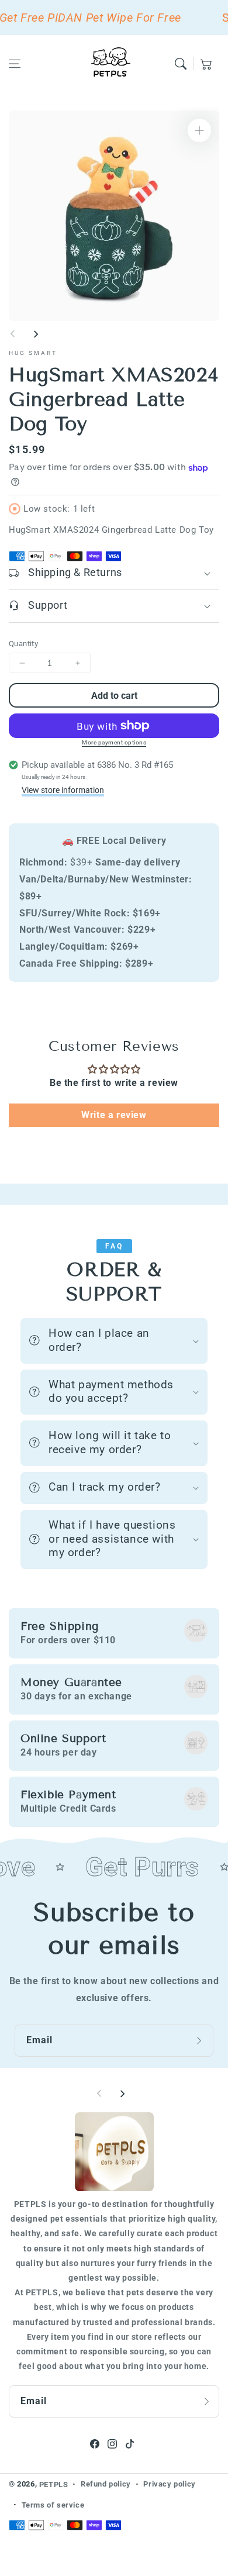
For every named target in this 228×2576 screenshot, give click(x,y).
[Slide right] (36, 334)
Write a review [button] (114, 1115)
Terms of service (53, 2505)
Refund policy (106, 2484)
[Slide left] (13, 334)
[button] (15, 64)
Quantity (23, 644)
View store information (63, 790)
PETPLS (54, 2484)
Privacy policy (169, 2484)
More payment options (114, 742)
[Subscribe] (201, 2040)
